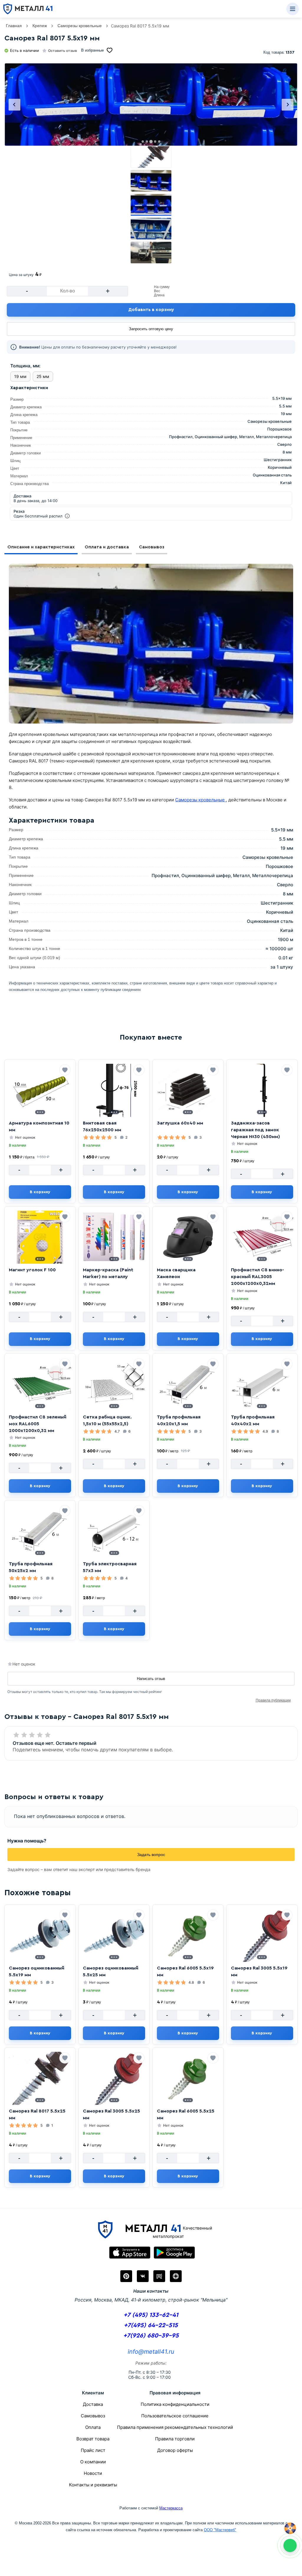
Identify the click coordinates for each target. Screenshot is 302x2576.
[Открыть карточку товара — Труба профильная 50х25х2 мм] (40, 1531)
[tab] (143, 142)
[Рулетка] (290, 2528)
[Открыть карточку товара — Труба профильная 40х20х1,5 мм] (188, 1384)
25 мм (43, 376)
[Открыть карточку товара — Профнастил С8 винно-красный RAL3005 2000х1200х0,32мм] (262, 1237)
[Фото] (151, 105)
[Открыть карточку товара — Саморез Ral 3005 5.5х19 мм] (262, 1935)
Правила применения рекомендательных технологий (175, 2427)
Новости (93, 2473)
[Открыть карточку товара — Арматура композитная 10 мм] (40, 1090)
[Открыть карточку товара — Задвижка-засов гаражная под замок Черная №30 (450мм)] (262, 1090)
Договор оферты (175, 2450)
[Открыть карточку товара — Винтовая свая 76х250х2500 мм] (114, 1090)
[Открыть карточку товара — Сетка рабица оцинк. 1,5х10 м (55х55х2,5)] (114, 1384)
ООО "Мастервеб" (220, 2530)
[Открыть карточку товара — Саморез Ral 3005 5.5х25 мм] (114, 2078)
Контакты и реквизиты (93, 2485)
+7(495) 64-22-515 (151, 2325)
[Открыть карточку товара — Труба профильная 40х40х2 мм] (262, 1384)
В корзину (40, 1192)
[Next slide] (288, 105)
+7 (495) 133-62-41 (151, 2315)
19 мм (20, 376)
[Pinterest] (126, 2276)
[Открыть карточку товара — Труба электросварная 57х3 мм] (114, 1531)
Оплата (93, 2427)
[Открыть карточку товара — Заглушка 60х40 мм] (188, 1090)
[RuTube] (159, 2276)
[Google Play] (174, 2253)
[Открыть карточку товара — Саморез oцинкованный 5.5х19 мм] (40, 1935)
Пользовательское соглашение (175, 2416)
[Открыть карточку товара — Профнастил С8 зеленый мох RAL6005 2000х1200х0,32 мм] (40, 1384)
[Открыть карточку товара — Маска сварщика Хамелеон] (188, 1237)
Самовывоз (152, 547)
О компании (93, 2462)
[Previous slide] (14, 105)
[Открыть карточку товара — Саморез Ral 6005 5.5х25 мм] (188, 2078)
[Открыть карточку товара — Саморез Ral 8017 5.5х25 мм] (40, 2078)
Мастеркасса (171, 2508)
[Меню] (293, 9)
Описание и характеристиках (41, 547)
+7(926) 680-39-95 (151, 2336)
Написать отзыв (151, 1679)
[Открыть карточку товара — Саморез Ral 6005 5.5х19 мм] (188, 1935)
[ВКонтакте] (143, 2276)
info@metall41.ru (151, 2352)
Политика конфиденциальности (175, 2404)
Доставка (93, 2404)
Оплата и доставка (107, 547)
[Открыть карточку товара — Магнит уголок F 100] (40, 1237)
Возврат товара (93, 2439)
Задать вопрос (151, 1855)
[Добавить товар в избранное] (65, 1070)
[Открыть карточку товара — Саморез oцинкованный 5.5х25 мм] (114, 1935)
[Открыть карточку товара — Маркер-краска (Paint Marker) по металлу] (114, 1237)
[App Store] (130, 2253)
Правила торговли (175, 2439)
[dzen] (176, 2276)
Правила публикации (273, 1700)
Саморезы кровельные (201, 800)
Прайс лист (93, 2450)
